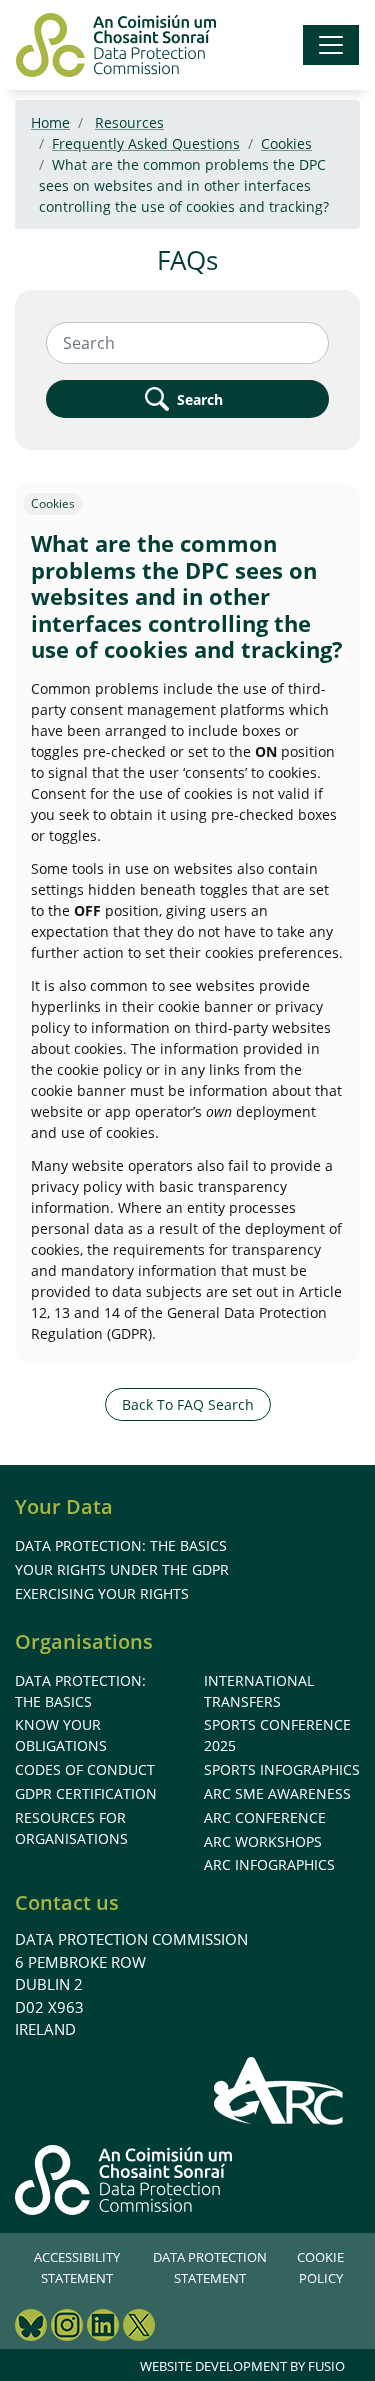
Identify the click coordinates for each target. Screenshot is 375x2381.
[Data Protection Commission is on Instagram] (67, 2327)
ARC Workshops (263, 1841)
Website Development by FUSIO (242, 2366)
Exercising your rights (102, 1593)
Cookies (286, 143)
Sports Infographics (282, 1769)
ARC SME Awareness (277, 1793)
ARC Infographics (269, 1864)
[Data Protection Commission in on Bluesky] (31, 2327)
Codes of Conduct (85, 1769)
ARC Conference (265, 1817)
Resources (129, 122)
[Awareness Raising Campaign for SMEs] (279, 2090)
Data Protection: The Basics (121, 1545)
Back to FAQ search (188, 1404)
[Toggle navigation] (331, 45)
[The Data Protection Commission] (116, 45)
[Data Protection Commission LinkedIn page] (103, 2327)
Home (50, 122)
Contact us (67, 1902)
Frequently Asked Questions (146, 143)
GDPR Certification (86, 1793)
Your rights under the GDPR (122, 1569)
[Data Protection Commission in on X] (139, 2327)
